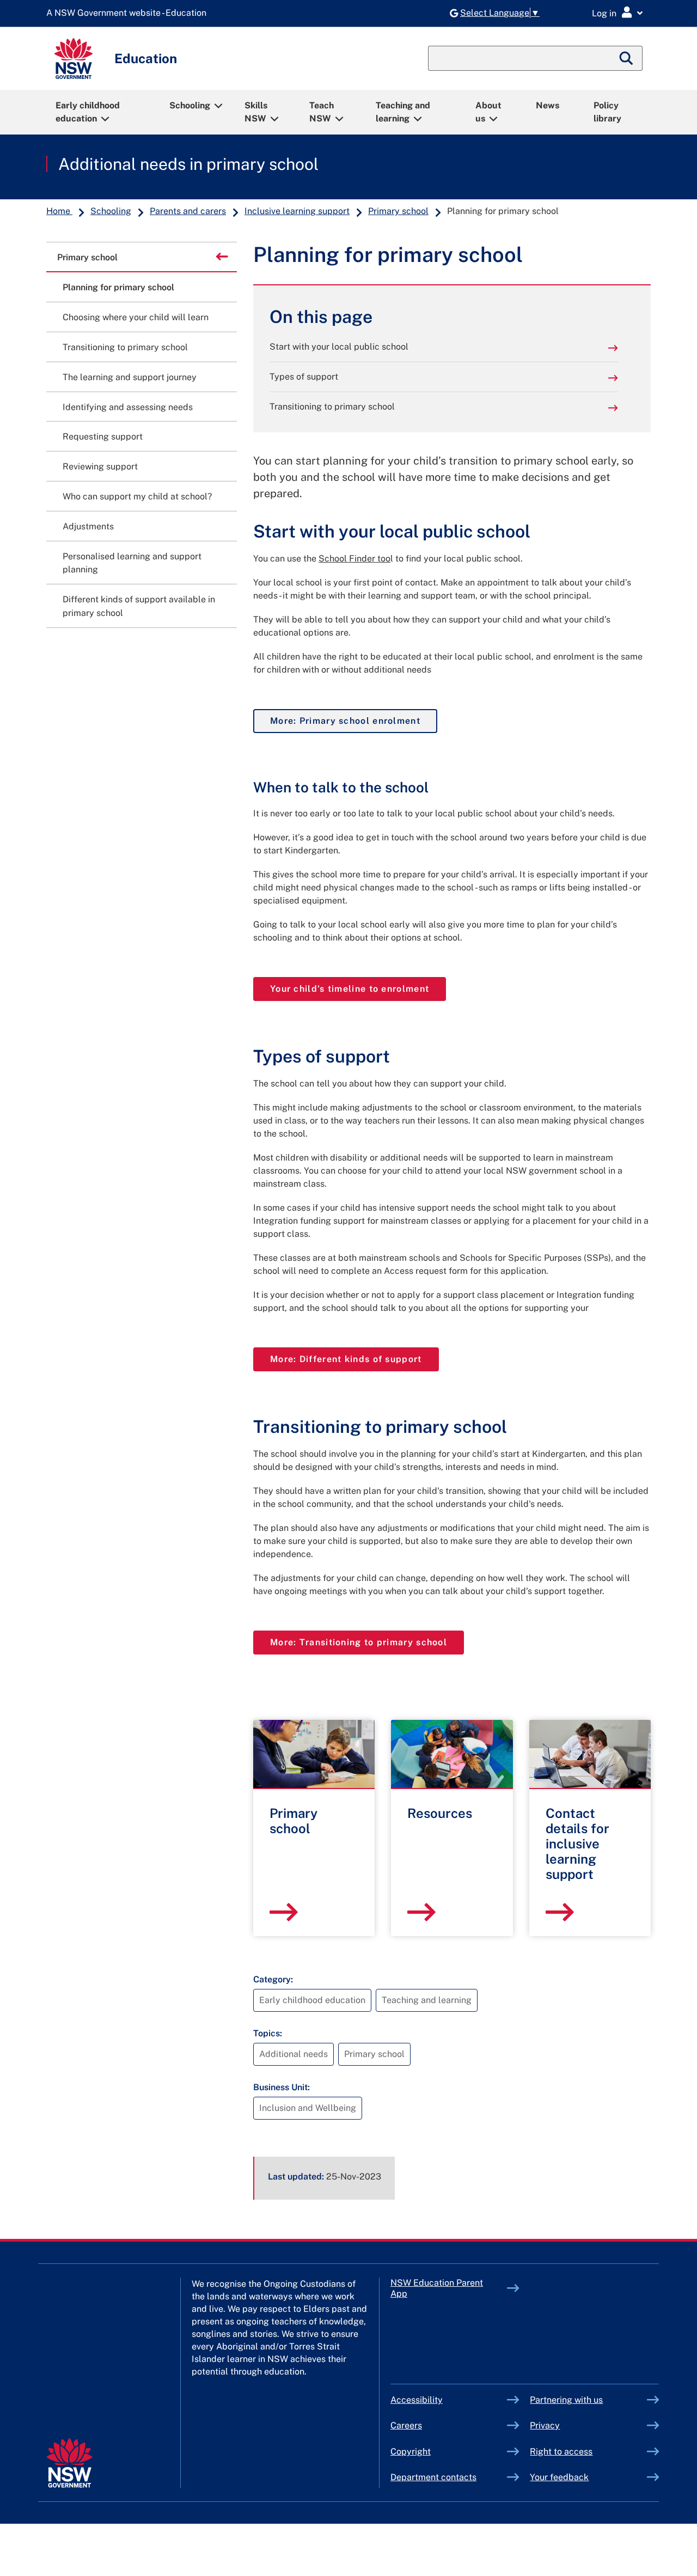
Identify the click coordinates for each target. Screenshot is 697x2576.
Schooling (190, 105)
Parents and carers (188, 211)
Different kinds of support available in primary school (139, 606)
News (548, 105)
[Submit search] (627, 58)
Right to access (561, 2452)
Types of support (304, 377)
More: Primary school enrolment (354, 721)
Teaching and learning (403, 112)
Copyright (411, 2452)
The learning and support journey (130, 377)
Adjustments (88, 526)
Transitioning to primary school (332, 407)
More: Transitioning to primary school (367, 1642)
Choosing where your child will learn (136, 317)
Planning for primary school (118, 287)
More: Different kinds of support (354, 1359)
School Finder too (354, 558)
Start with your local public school (339, 347)
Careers (406, 2425)
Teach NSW (322, 112)
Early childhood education (88, 112)
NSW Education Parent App (437, 2288)
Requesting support (103, 437)
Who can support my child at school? (137, 496)
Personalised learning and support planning (132, 563)
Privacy (545, 2425)
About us (488, 112)
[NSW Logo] (74, 59)
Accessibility (417, 2400)
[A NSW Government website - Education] (129, 13)
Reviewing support (100, 466)
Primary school (398, 211)
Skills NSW (256, 112)
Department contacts (433, 2477)
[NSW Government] (69, 2463)
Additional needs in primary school (188, 164)
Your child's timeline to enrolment (358, 988)
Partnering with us (566, 2400)
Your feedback (559, 2477)
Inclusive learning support (297, 211)
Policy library (607, 112)
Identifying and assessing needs (128, 407)
